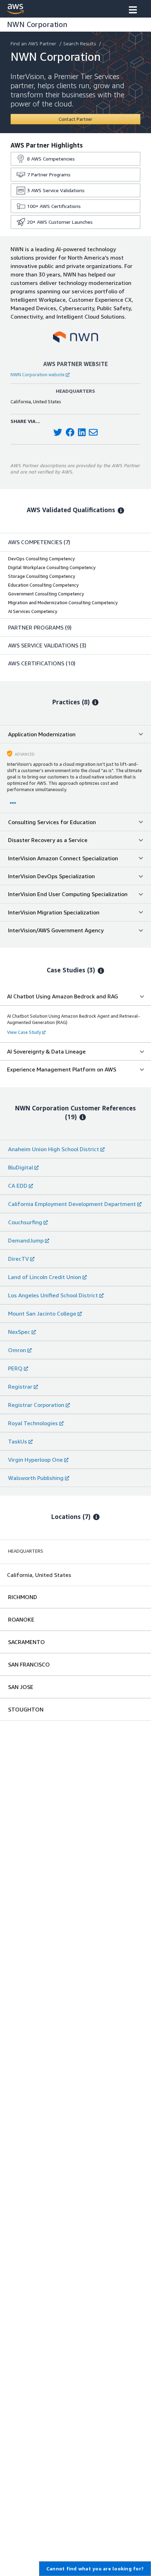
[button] (133, 11)
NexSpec (19, 1332)
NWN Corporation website (38, 374)
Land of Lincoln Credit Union (45, 1277)
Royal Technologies (33, 1423)
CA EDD (18, 1186)
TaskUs (18, 1441)
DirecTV (18, 1259)
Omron (17, 1350)
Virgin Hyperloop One (35, 1460)
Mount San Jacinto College (42, 1313)
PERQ (15, 1368)
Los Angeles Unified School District (53, 1295)
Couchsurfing (25, 1222)
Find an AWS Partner (33, 43)
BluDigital (21, 1167)
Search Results (80, 43)
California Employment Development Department (72, 1204)
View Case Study (24, 1032)
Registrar (20, 1387)
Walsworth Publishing (36, 1478)
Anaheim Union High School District (54, 1149)
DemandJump (26, 1240)
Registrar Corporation (36, 1405)
